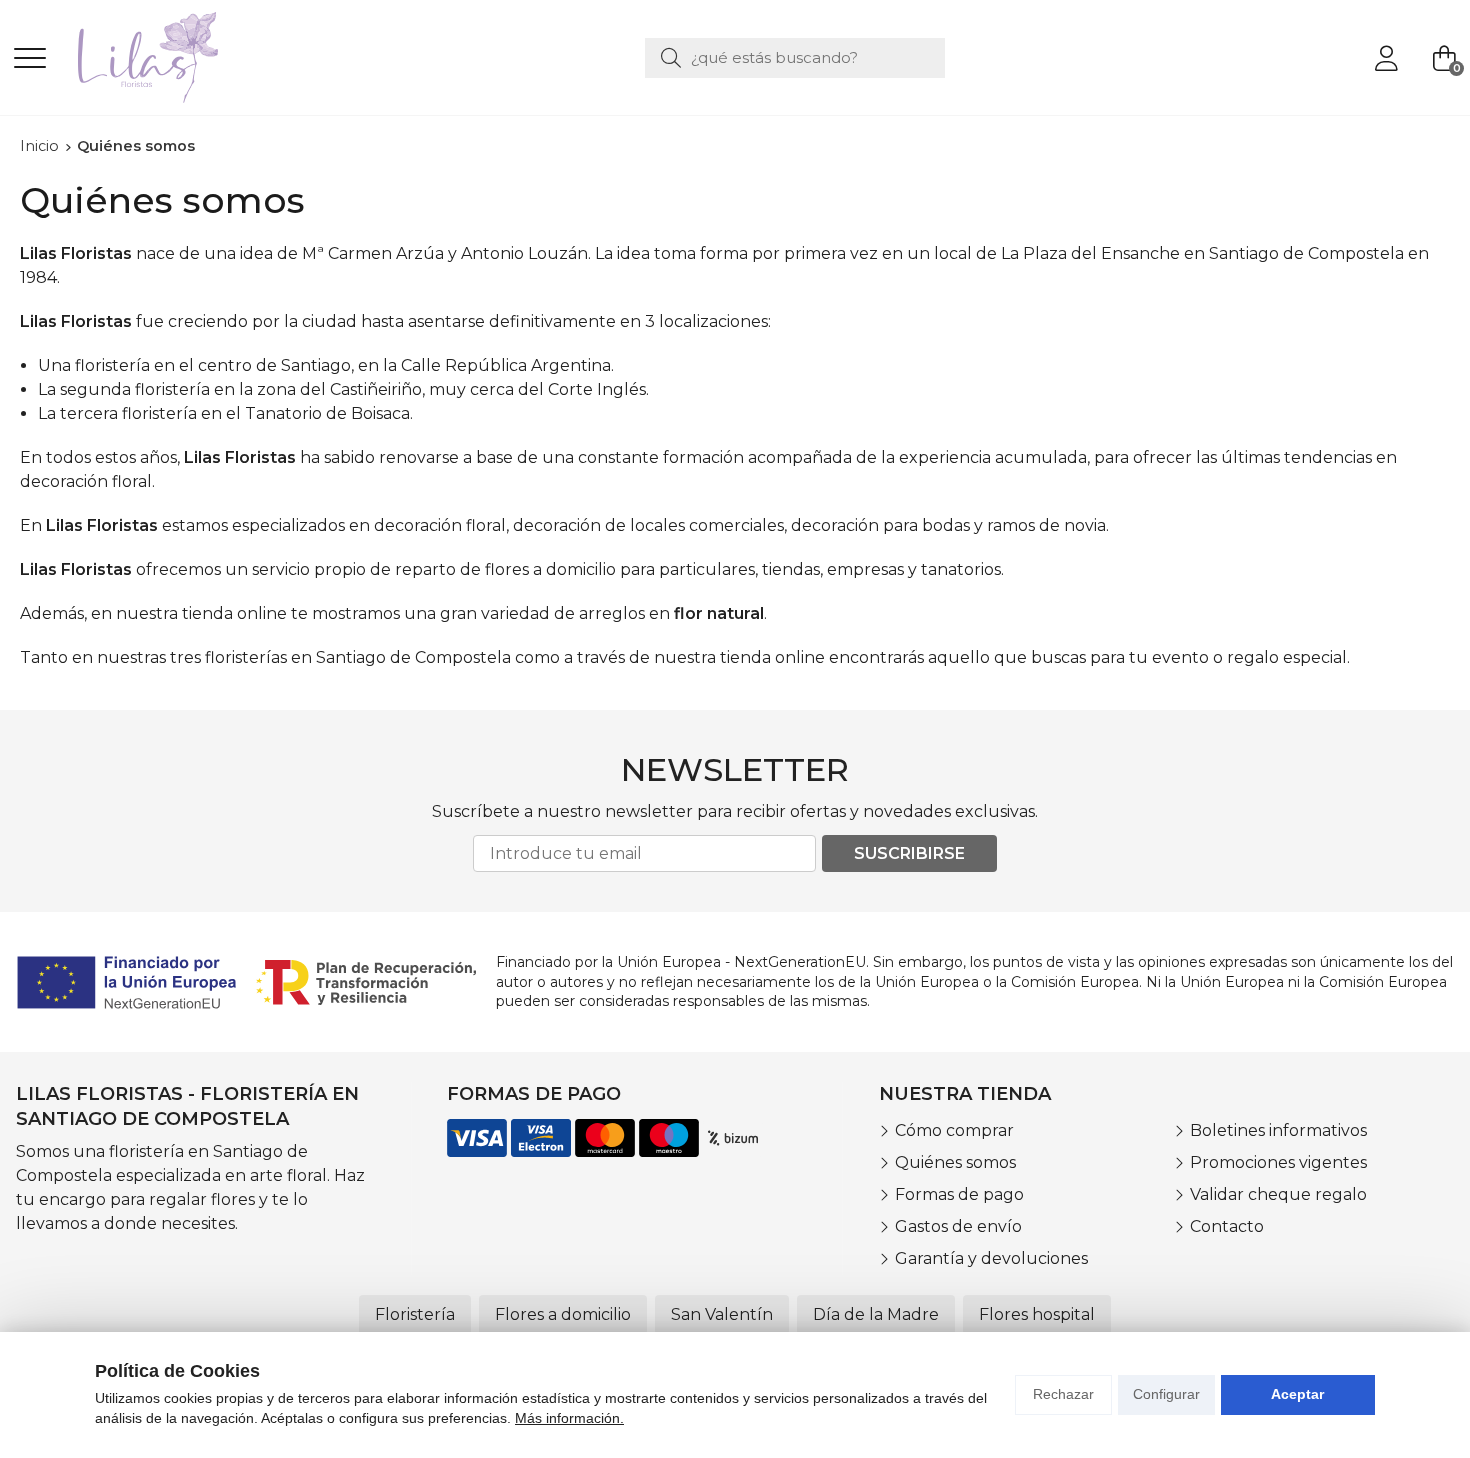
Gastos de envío (958, 1226)
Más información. (569, 1418)
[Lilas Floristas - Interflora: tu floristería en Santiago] (148, 57)
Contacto (1227, 1226)
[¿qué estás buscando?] (795, 57)
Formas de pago (959, 1194)
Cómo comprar (954, 1130)
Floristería (415, 1314)
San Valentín (722, 1314)
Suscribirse (909, 853)
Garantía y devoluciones (991, 1258)
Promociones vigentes (1278, 1162)
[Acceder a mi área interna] (1386, 58)
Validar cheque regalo (1278, 1194)
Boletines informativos (1278, 1130)
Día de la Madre (876, 1314)
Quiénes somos (955, 1162)
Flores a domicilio (563, 1314)
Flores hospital (1037, 1314)
